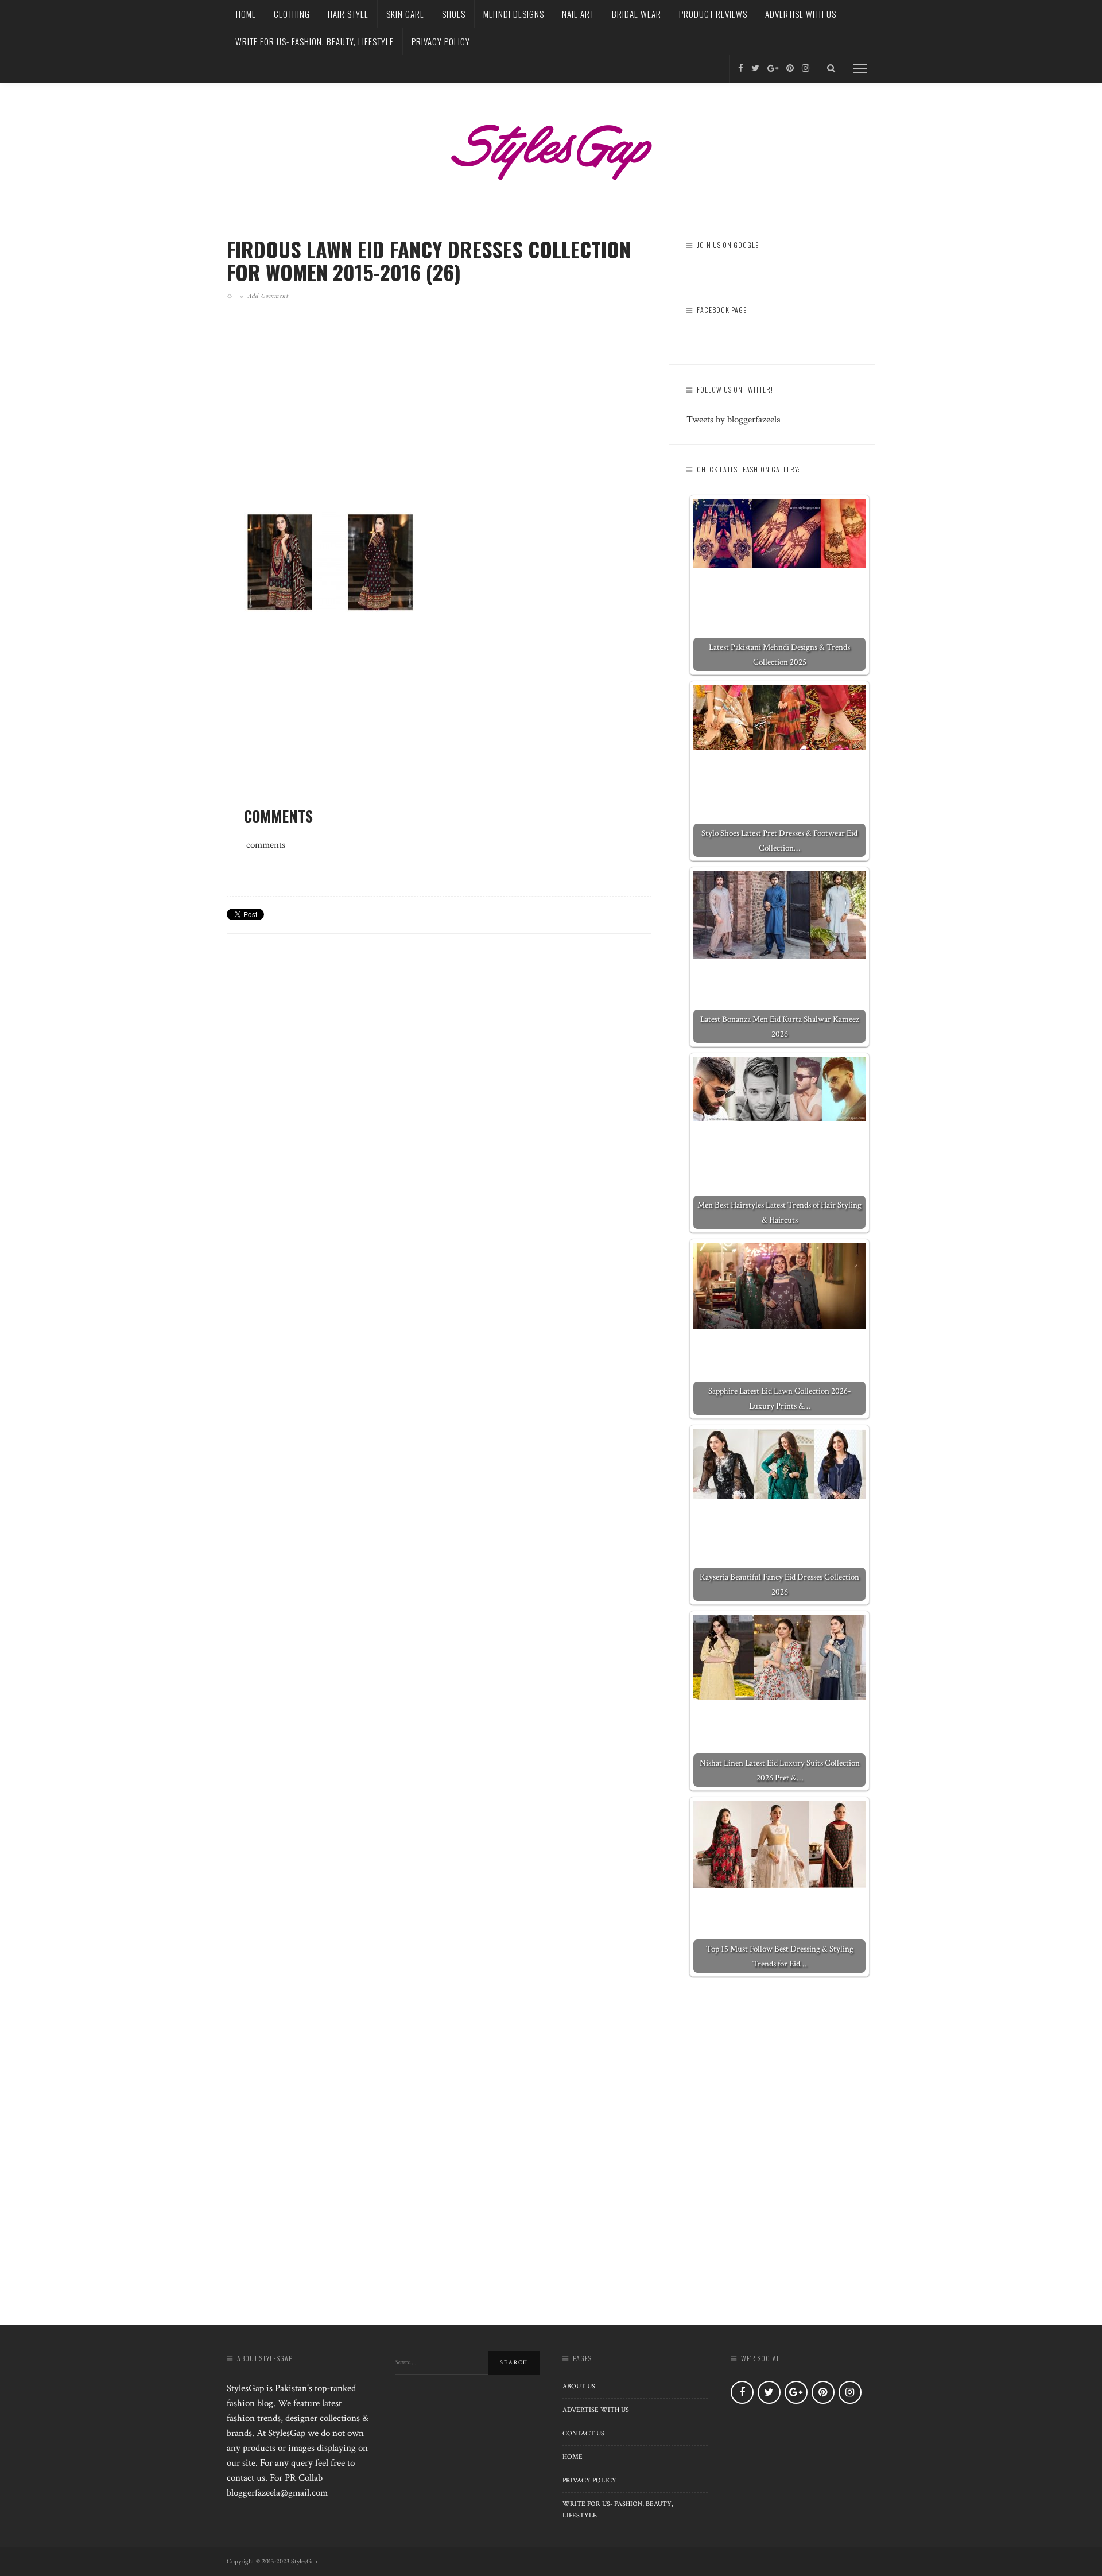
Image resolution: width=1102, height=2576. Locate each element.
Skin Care (405, 14)
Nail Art (578, 14)
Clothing (292, 14)
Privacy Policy (441, 41)
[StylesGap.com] (551, 148)
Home (246, 14)
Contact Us (583, 2433)
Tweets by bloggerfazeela (734, 420)
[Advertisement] (439, 421)
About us (579, 2386)
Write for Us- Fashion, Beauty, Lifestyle (315, 41)
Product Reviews (713, 14)
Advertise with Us (801, 14)
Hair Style (348, 14)
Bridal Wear (637, 14)
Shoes (454, 14)
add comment (268, 296)
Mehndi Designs (514, 14)
